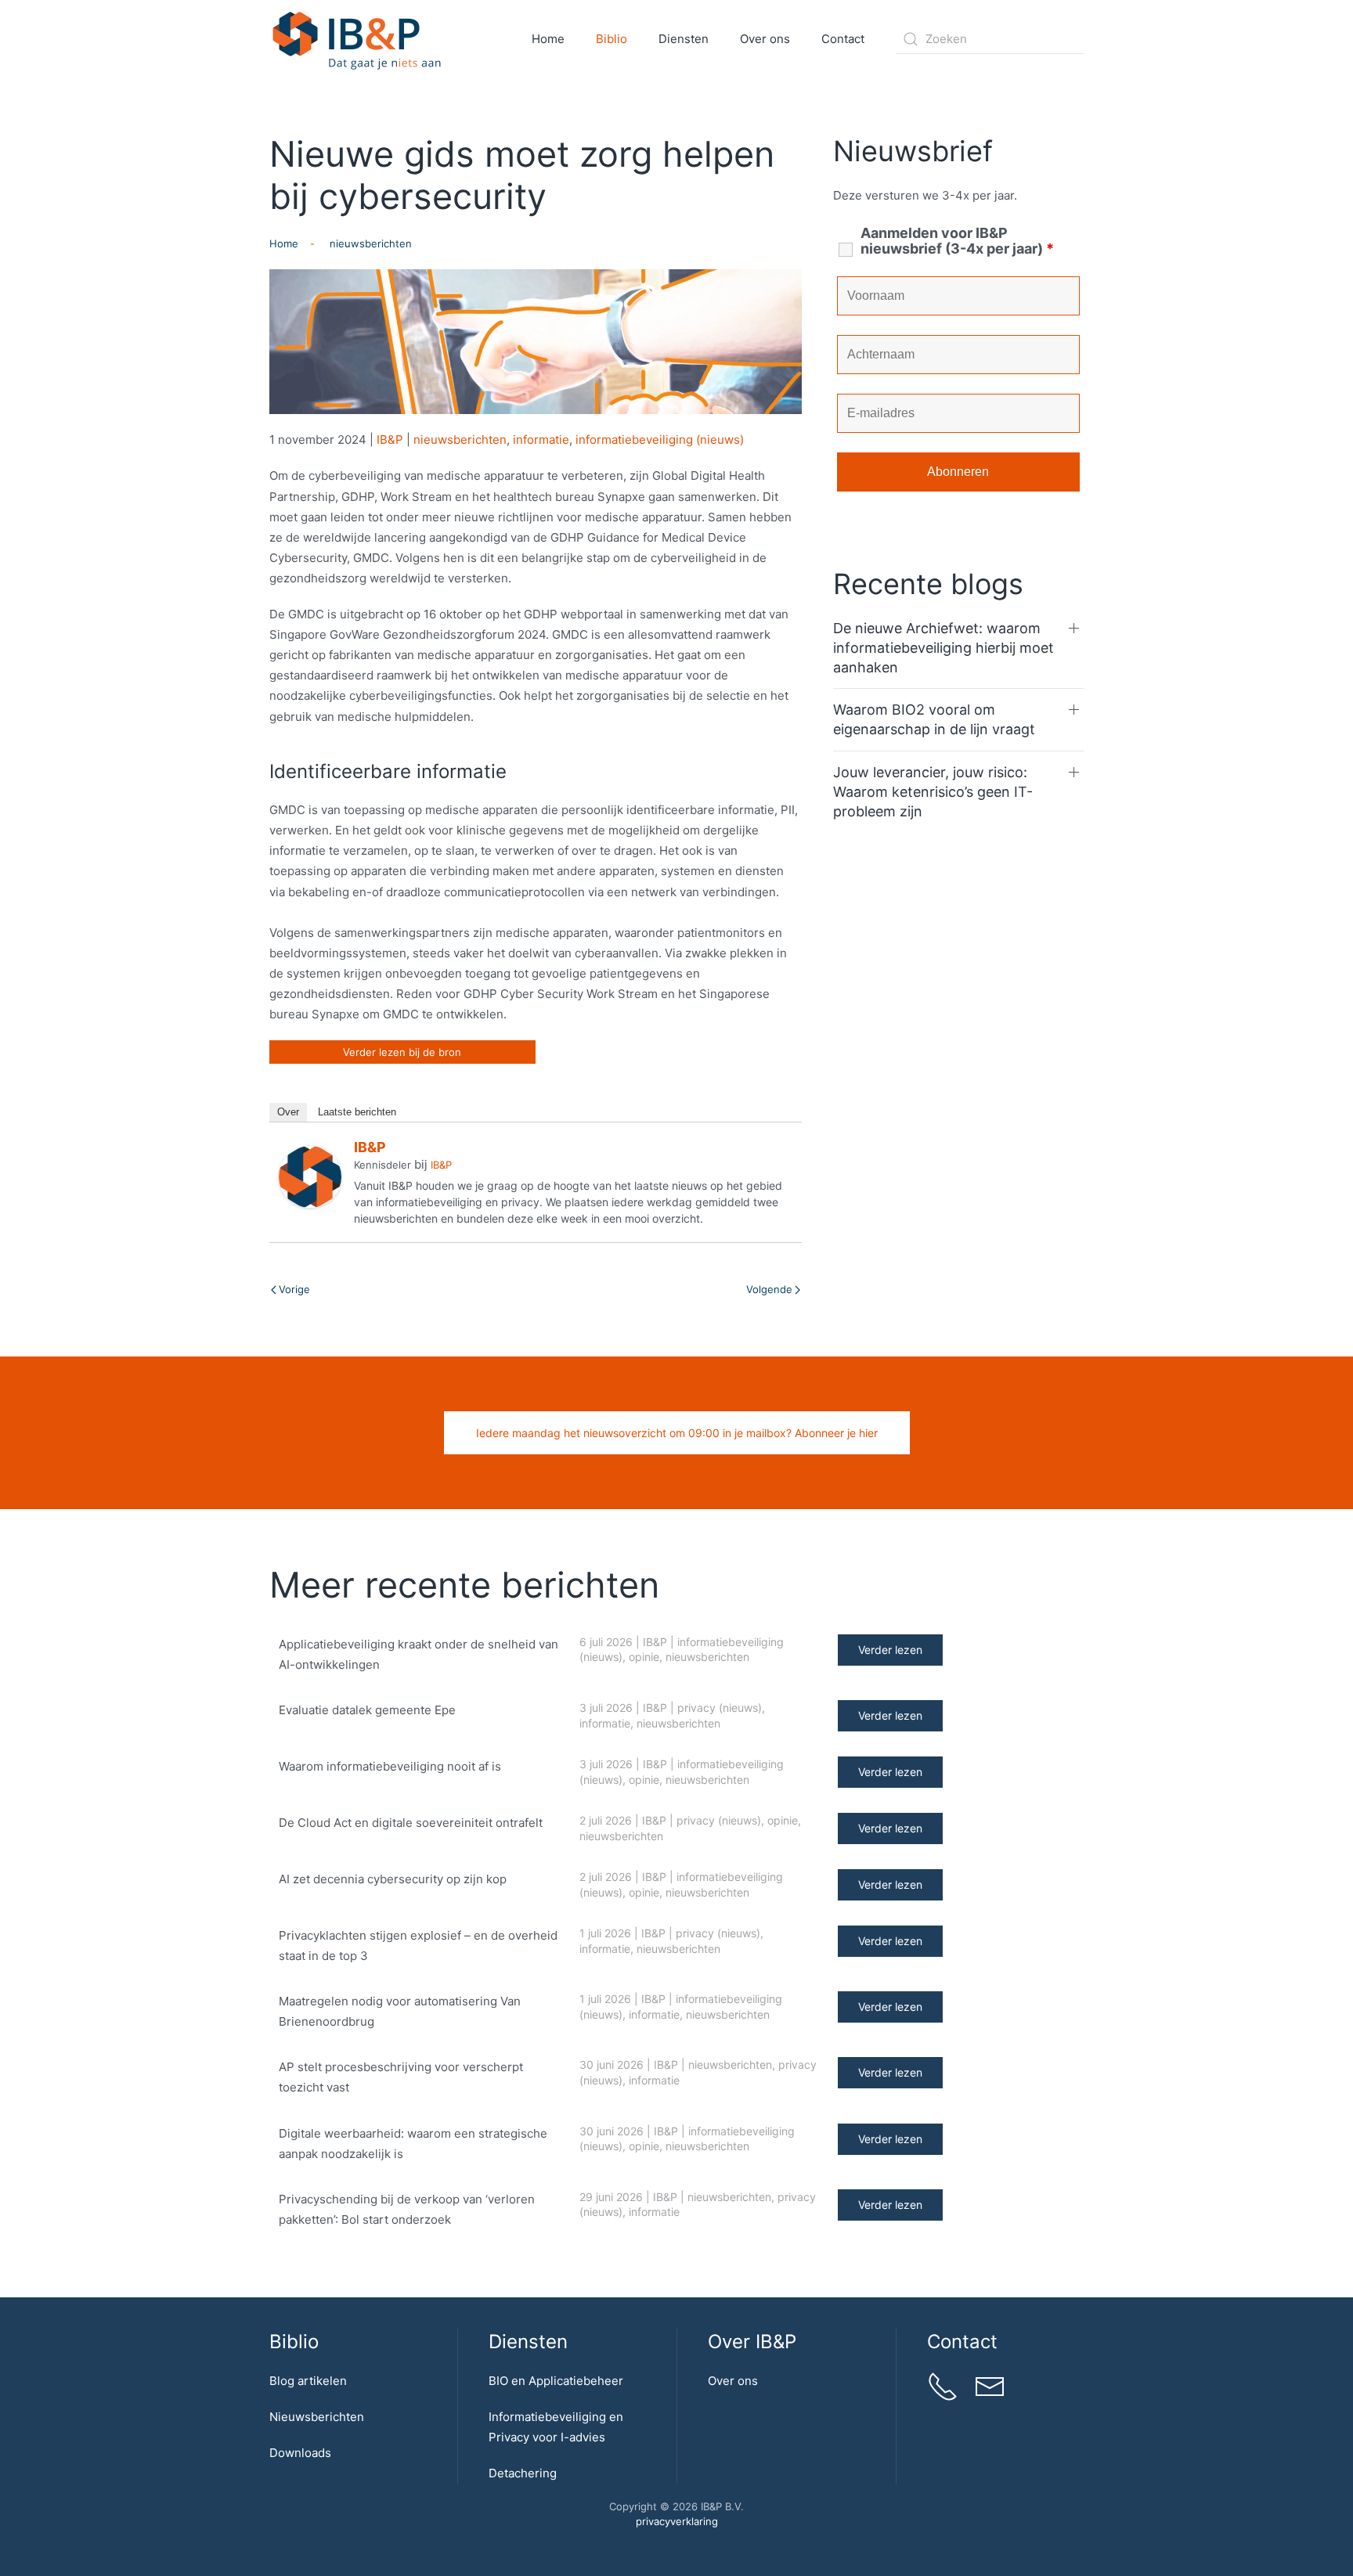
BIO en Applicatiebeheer (556, 2381)
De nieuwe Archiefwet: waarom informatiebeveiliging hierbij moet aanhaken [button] (943, 648)
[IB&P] (310, 1176)
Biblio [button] (612, 39)
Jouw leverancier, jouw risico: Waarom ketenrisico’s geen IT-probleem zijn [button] (933, 792)
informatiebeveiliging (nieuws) (660, 440)
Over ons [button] (765, 39)
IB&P (390, 440)
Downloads (300, 2453)
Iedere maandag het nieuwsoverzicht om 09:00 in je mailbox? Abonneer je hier (677, 1433)
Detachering (523, 2473)
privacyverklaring (677, 2521)
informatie (541, 440)
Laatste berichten (357, 1112)
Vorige (294, 1289)
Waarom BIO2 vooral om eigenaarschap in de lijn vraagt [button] (934, 719)
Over (288, 1112)
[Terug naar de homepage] (357, 39)
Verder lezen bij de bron (402, 1052)
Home (548, 39)
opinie (644, 1657)
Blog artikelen (308, 2381)
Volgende (769, 1289)
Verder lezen (890, 1650)
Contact (843, 39)
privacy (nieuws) (720, 1708)
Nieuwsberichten (317, 2417)
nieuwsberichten (460, 440)
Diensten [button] (684, 39)
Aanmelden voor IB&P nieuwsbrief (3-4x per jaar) (957, 241)
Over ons (733, 2381)
